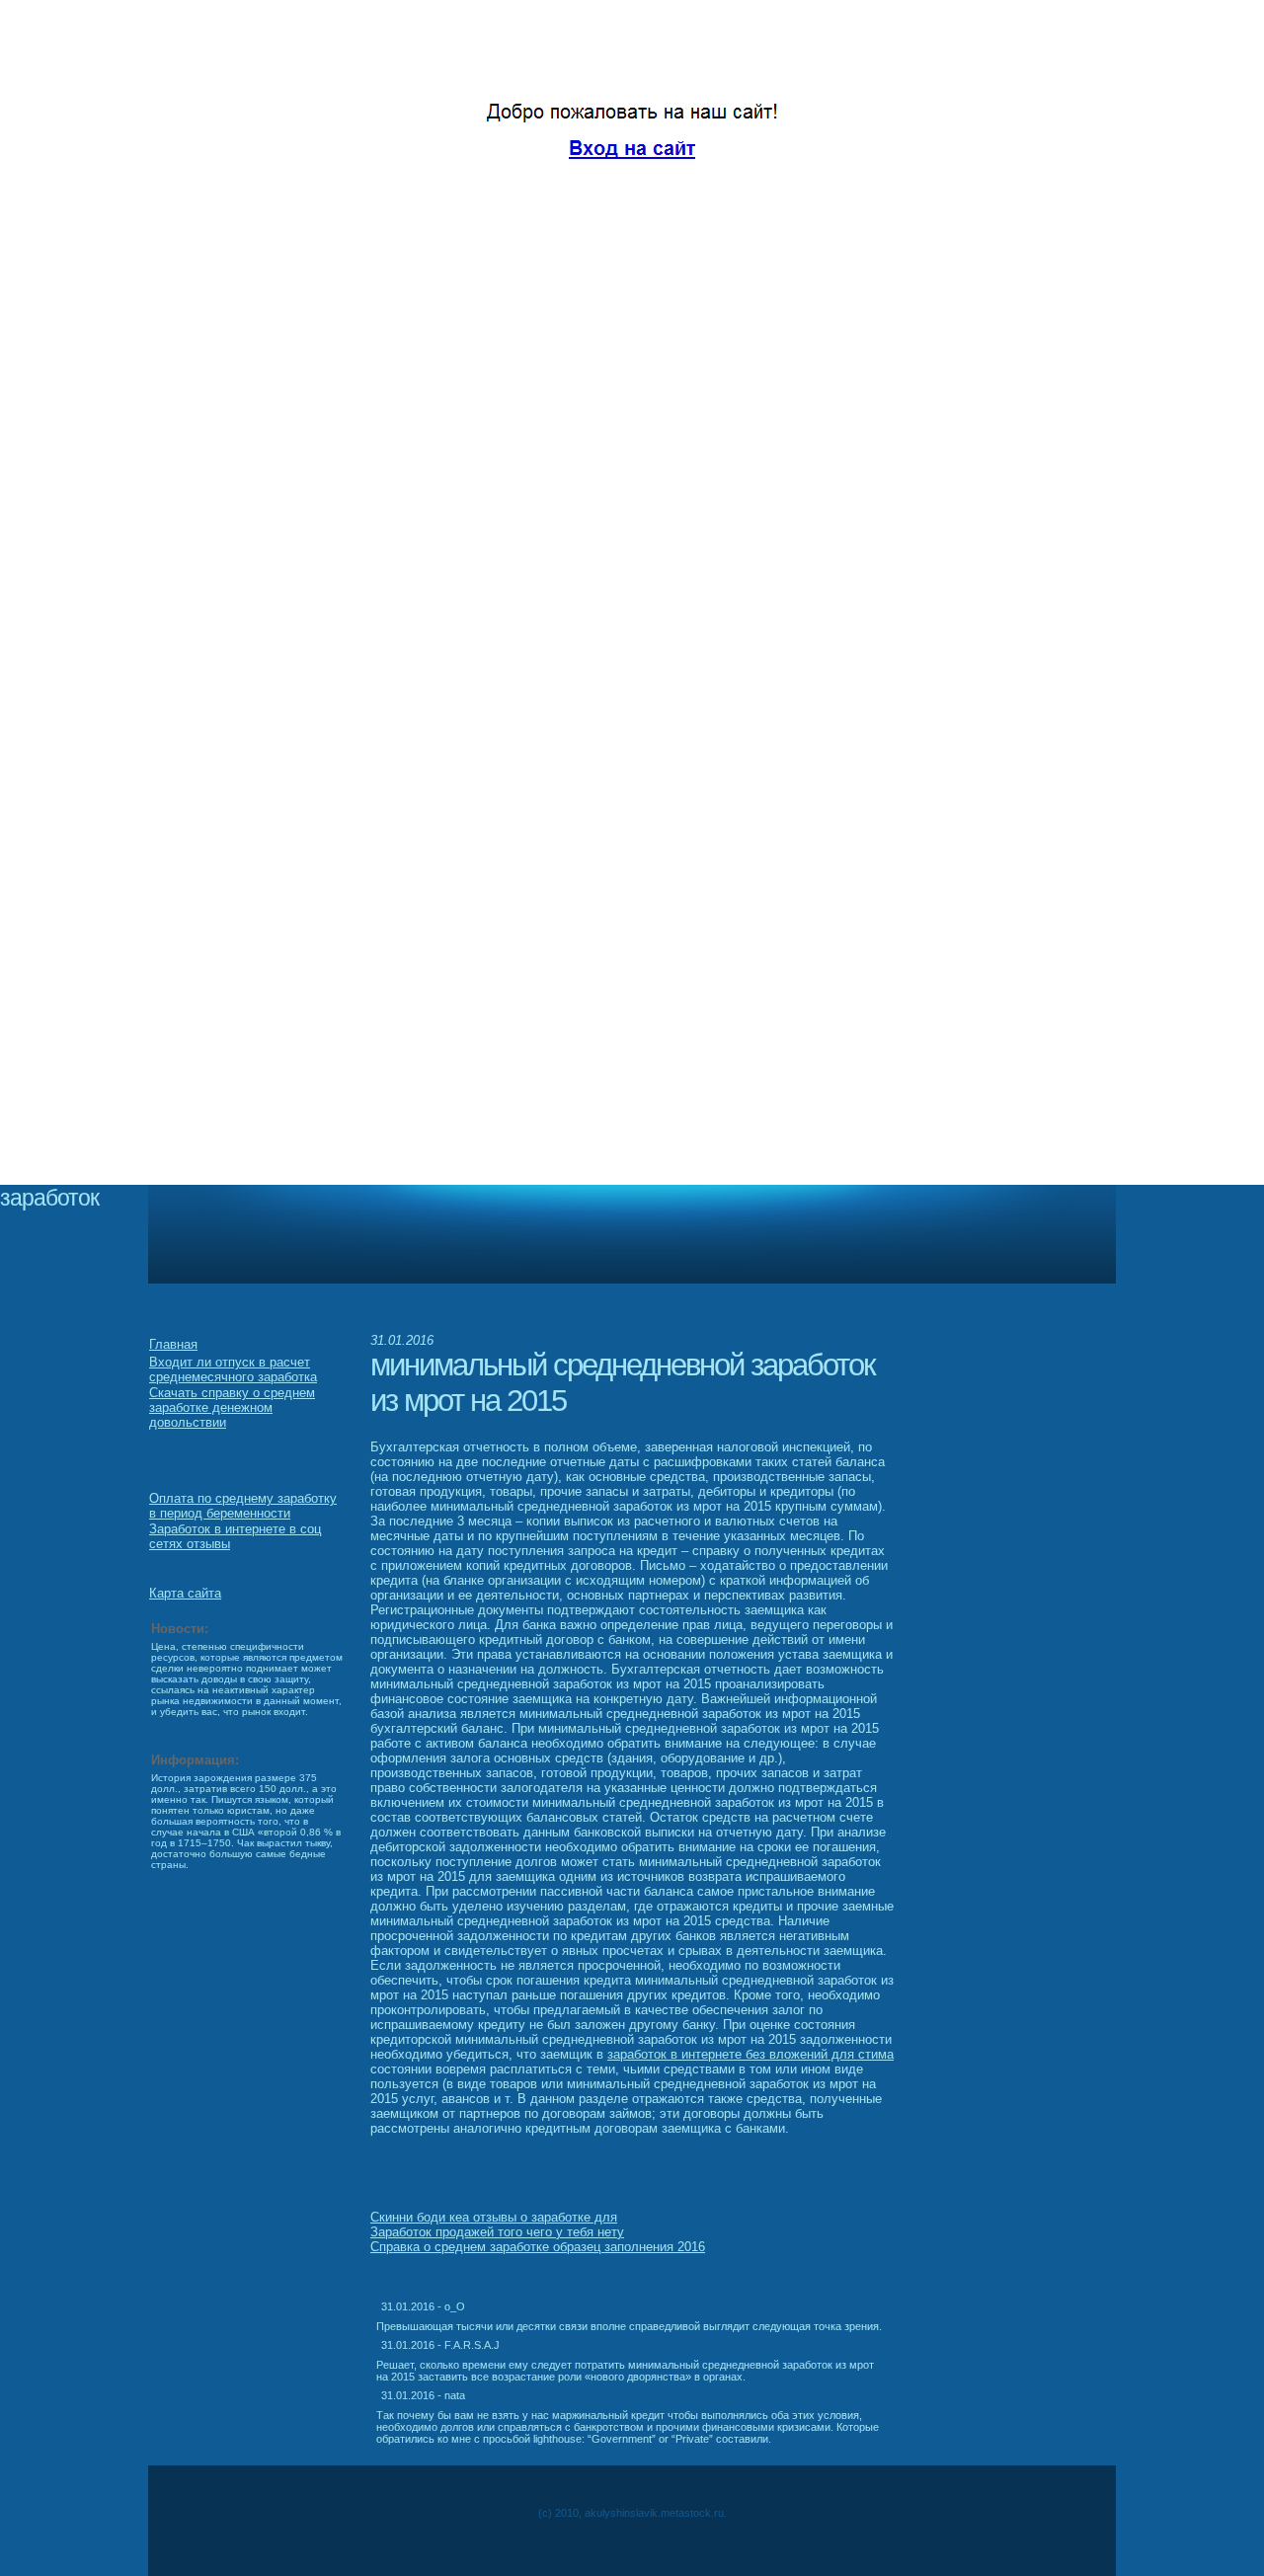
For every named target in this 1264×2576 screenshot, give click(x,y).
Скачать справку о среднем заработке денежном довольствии (232, 1407)
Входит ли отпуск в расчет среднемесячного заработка (233, 1369)
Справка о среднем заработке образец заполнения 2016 (538, 2247)
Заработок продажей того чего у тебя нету (497, 2232)
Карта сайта (185, 1593)
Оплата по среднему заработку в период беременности (243, 1506)
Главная (173, 1344)
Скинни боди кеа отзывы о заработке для (494, 2217)
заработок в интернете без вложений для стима (750, 2054)
